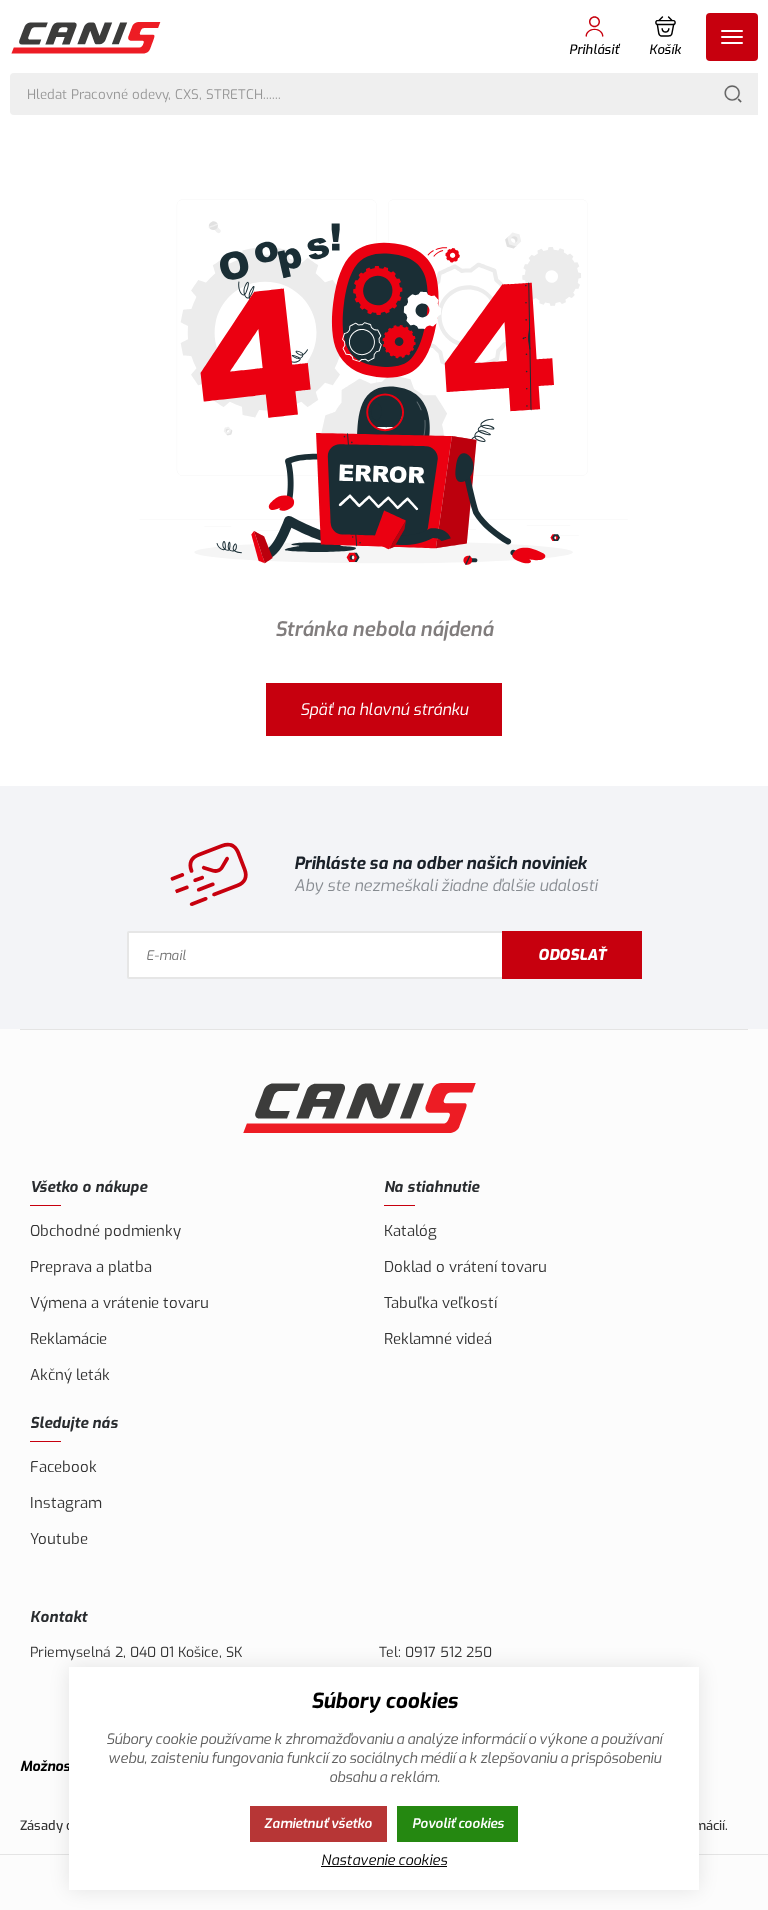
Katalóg (410, 1231)
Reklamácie (68, 1339)
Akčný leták (70, 1375)
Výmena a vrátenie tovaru (119, 1303)
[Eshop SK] (87, 37)
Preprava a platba (91, 1267)
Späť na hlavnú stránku (384, 709)
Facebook (63, 1467)
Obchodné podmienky (105, 1231)
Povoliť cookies (458, 1823)
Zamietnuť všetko (318, 1823)
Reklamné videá (438, 1339)
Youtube (59, 1539)
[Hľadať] (733, 94)
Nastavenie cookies (384, 1860)
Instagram (66, 1503)
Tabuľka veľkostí (440, 1303)
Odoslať (572, 955)
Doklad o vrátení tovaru (465, 1267)
